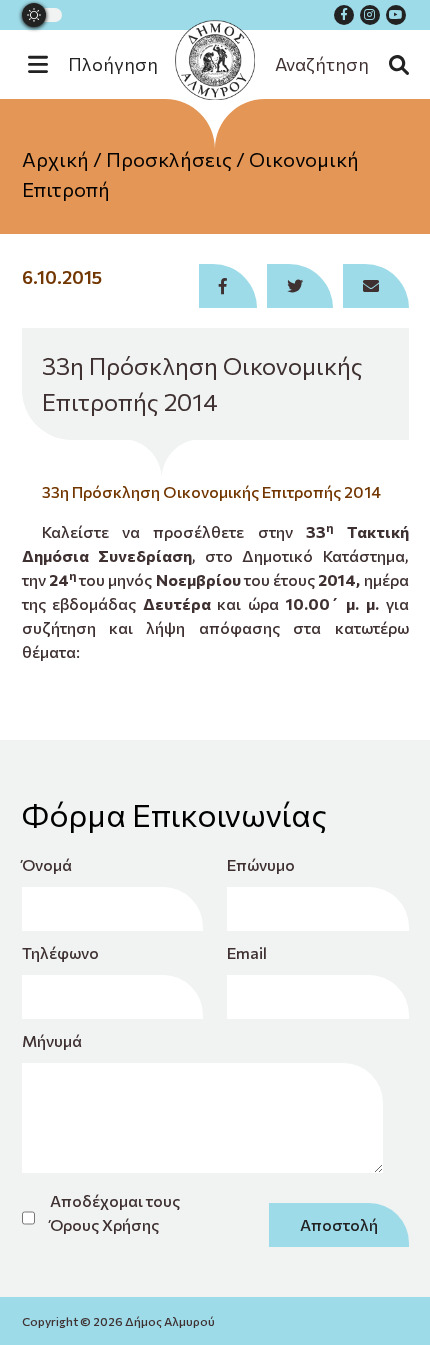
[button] (103, 64)
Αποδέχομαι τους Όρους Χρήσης (115, 1212)
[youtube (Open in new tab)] (396, 15)
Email (247, 952)
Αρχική (55, 159)
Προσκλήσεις (169, 159)
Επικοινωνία (215, 269)
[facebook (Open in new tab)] (344, 15)
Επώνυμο (261, 864)
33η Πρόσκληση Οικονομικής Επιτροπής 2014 (211, 491)
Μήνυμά (52, 1040)
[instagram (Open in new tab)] (370, 15)
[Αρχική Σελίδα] (215, 60)
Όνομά (47, 864)
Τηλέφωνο (60, 952)
